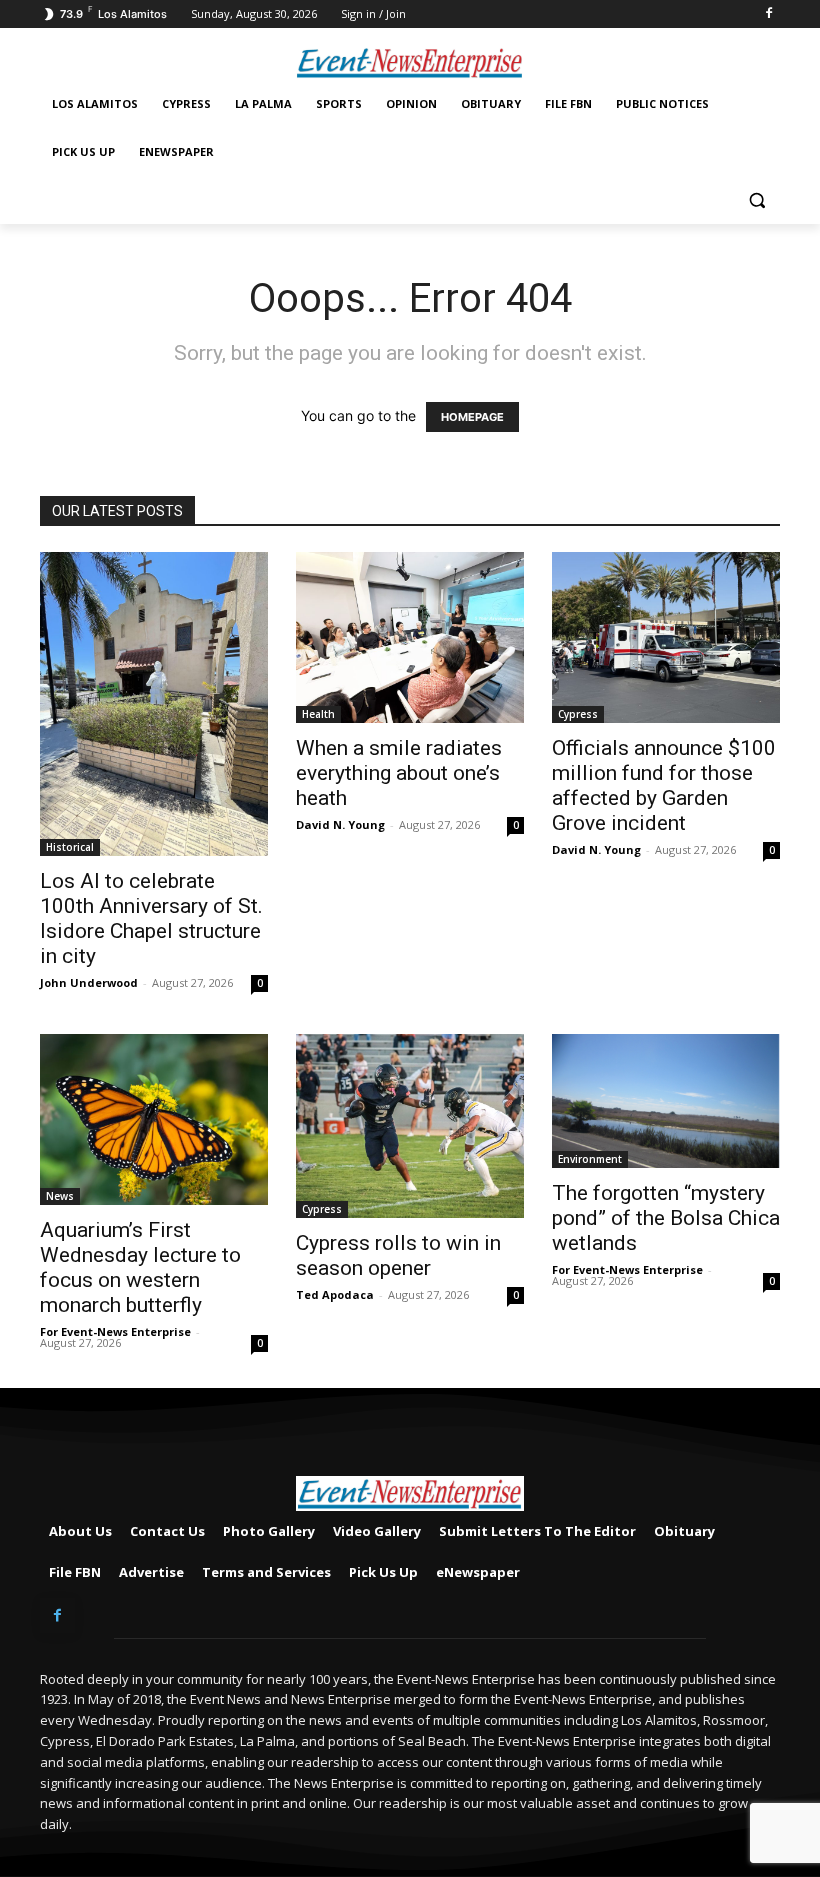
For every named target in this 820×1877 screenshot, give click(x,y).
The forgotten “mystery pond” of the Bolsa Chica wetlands (666, 1218)
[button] (756, 200)
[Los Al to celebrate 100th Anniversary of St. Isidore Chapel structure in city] (154, 704)
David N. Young (340, 824)
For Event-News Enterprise (115, 1331)
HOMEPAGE (472, 417)
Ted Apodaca (335, 1294)
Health (318, 714)
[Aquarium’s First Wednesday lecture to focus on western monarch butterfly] (154, 1119)
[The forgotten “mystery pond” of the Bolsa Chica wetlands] (666, 1101)
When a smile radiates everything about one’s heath (399, 773)
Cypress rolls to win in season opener (398, 1255)
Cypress (578, 714)
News (60, 1196)
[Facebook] (768, 14)
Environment (590, 1159)
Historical (70, 847)
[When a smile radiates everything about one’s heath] (410, 637)
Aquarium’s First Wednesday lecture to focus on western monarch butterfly (140, 1267)
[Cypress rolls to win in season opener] (410, 1126)
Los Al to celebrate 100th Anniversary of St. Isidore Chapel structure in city (151, 918)
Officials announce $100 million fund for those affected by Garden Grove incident (664, 785)
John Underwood (89, 982)
